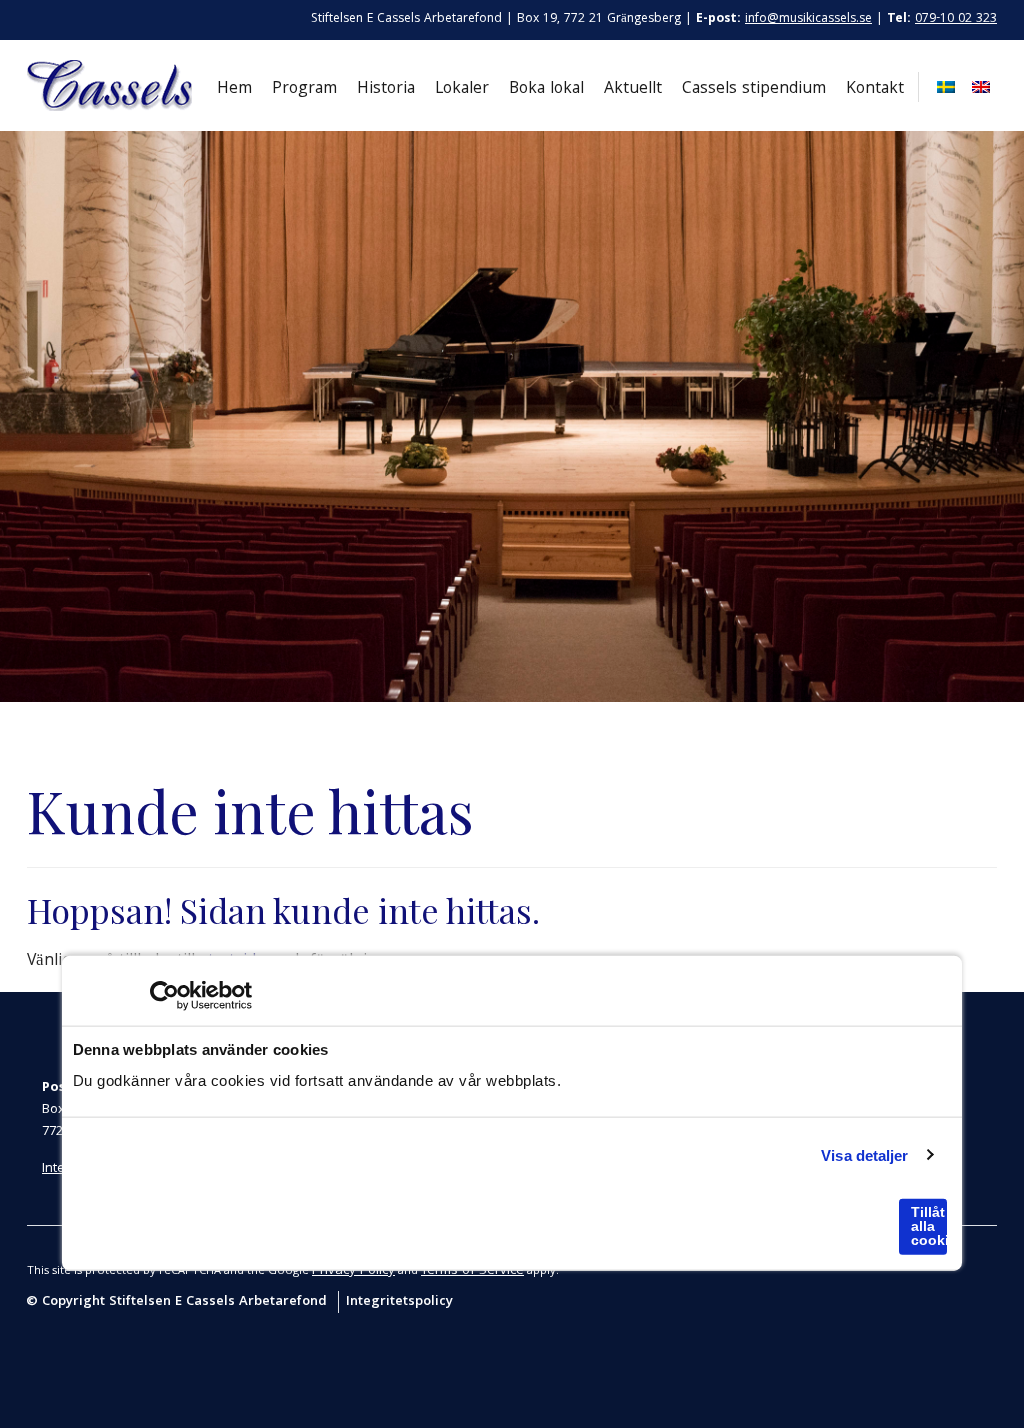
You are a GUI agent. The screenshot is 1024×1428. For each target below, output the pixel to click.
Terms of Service (472, 1271)
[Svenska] (943, 87)
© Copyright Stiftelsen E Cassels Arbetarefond (178, 1302)
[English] (978, 87)
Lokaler (462, 89)
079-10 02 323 (956, 19)
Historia (386, 89)
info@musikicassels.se (808, 19)
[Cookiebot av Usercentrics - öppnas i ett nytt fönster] (164, 996)
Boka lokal (546, 89)
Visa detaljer (864, 1154)
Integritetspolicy (399, 1302)
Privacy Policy (353, 1271)
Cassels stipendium (754, 89)
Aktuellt (633, 89)
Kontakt (875, 89)
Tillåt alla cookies (929, 1226)
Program (304, 89)
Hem (234, 89)
